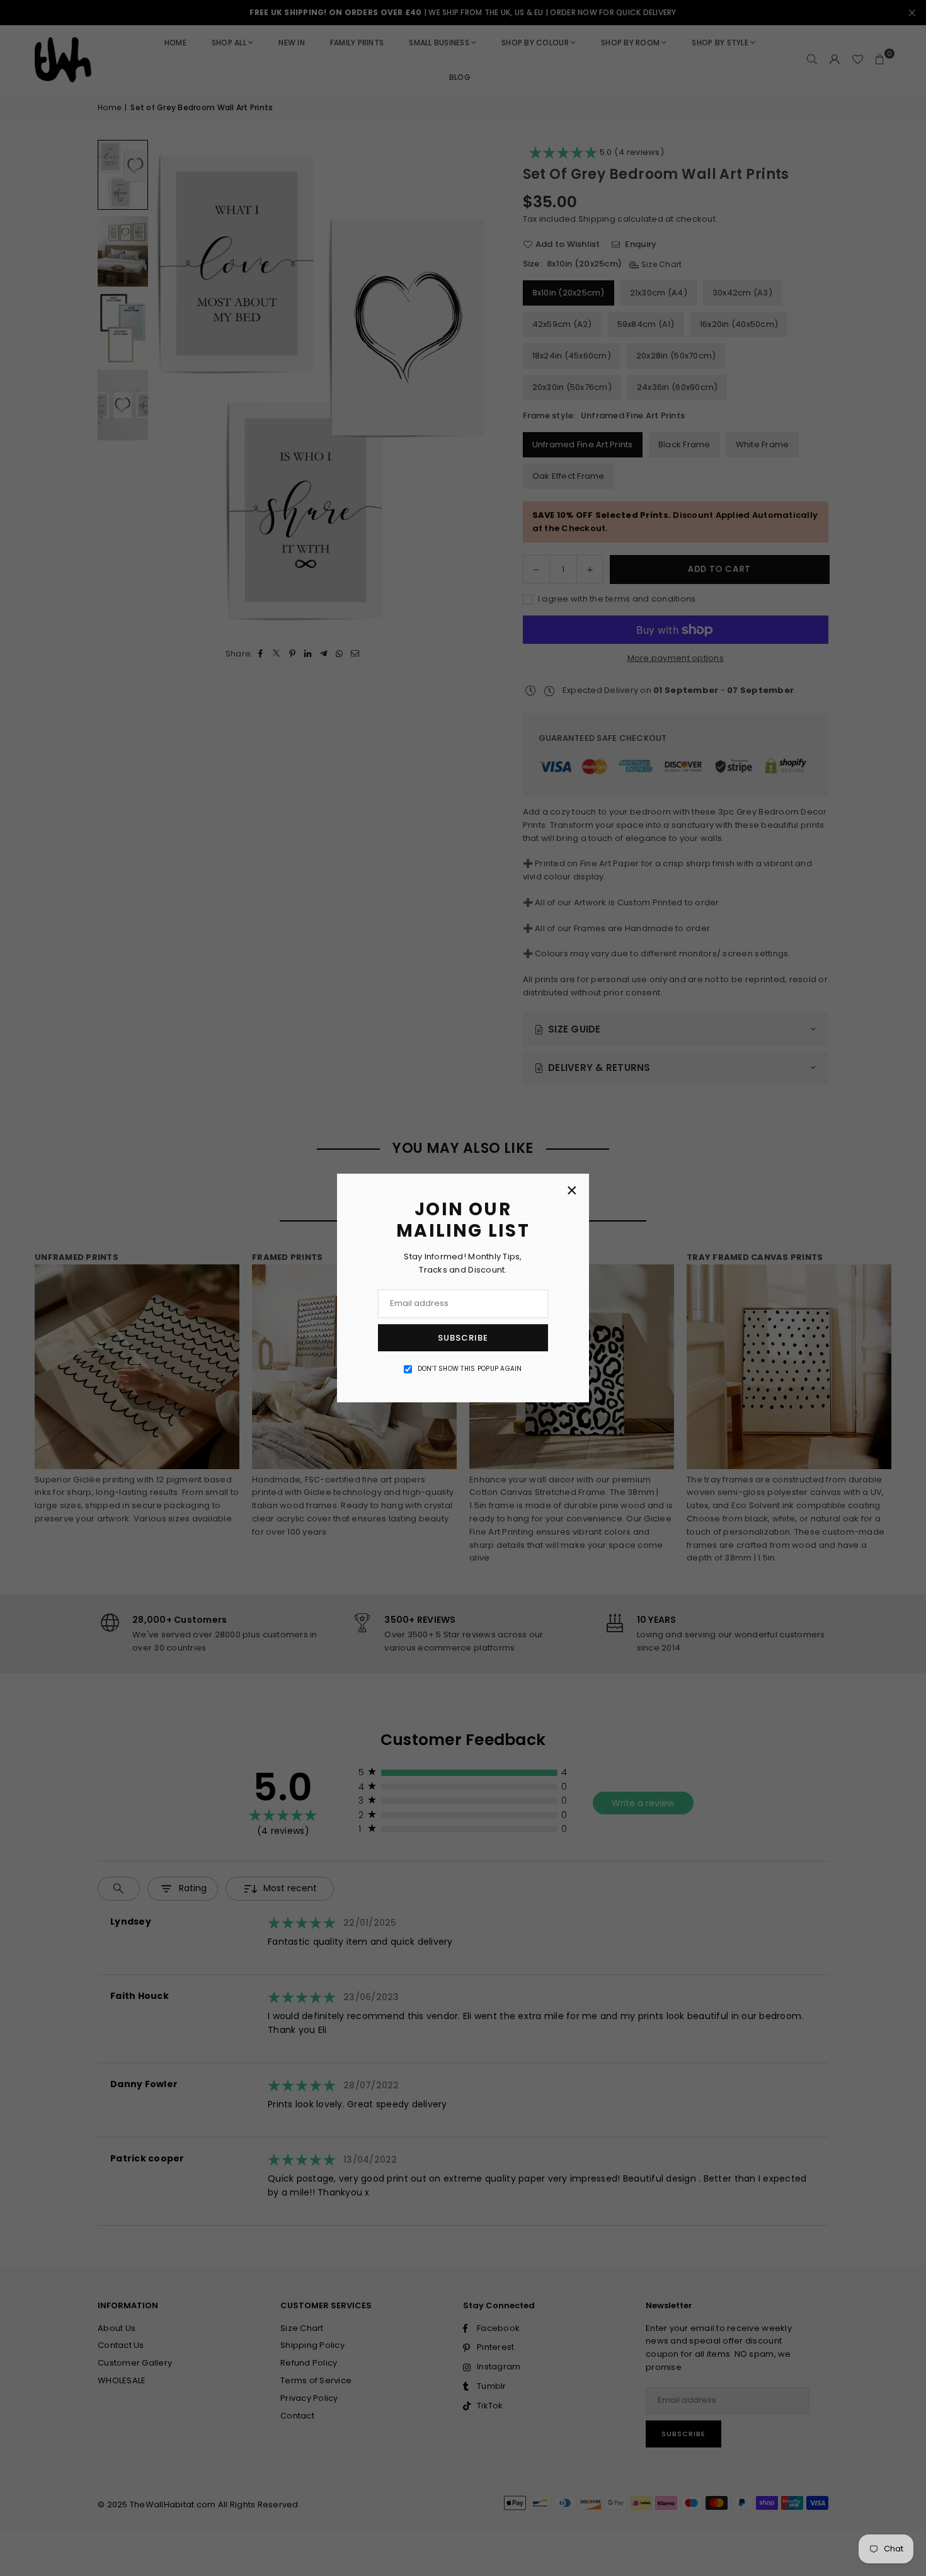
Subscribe (463, 1338)
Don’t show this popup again (470, 1369)
